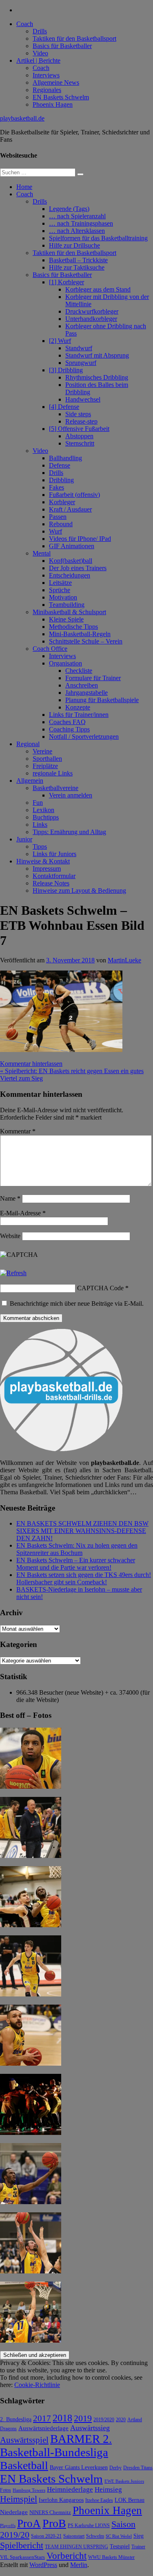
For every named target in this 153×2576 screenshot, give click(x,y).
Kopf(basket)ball (71, 561)
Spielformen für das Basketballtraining (98, 238)
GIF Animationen (72, 546)
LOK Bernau (130, 2500)
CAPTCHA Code (100, 1288)
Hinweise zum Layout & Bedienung (79, 891)
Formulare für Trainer (93, 678)
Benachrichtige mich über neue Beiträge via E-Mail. (77, 1303)
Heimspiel (19, 2499)
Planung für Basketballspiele (102, 700)
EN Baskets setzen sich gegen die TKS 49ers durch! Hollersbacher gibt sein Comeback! (84, 1578)
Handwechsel (83, 399)
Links (40, 825)
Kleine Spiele (66, 619)
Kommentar (18, 1131)
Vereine (42, 751)
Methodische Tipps (73, 627)
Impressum (47, 869)
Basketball (24, 2465)
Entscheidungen (70, 575)
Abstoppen (79, 436)
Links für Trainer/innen (79, 715)
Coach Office (50, 649)
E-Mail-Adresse (23, 1213)
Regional (28, 744)
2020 (121, 2420)
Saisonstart (74, 2536)
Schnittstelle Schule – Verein (86, 641)
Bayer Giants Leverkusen (79, 2467)
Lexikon (43, 810)
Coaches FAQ (67, 722)
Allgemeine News (56, 82)
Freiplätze (45, 766)
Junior (24, 839)
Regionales (47, 90)
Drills (40, 31)
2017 (42, 2418)
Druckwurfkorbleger (92, 311)
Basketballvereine (55, 788)
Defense (60, 465)
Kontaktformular (54, 876)
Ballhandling (65, 458)
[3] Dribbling (66, 370)
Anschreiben (82, 685)
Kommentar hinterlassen (31, 1064)
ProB (54, 2523)
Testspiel (120, 2546)
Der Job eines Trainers (78, 568)
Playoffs (8, 2526)
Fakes (57, 487)
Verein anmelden (71, 795)
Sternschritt (80, 443)
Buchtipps (46, 817)
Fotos (6, 2490)
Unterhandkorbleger (91, 319)
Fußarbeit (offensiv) (74, 495)
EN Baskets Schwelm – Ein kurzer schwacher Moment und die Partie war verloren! (76, 1564)
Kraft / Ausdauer (70, 509)
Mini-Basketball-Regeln (80, 634)
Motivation (63, 597)
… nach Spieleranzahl (77, 216)
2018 (62, 2418)
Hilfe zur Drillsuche (74, 245)
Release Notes (51, 883)
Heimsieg (108, 2489)
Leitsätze (60, 583)
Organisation (65, 663)
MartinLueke (124, 960)
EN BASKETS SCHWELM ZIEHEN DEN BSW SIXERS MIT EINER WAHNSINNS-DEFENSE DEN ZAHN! (82, 1531)
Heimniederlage (70, 2489)
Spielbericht (22, 2545)
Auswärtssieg (90, 2428)
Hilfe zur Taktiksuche (77, 267)
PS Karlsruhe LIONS (89, 2526)
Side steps (78, 414)
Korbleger (62, 502)
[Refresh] (13, 1273)
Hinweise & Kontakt (43, 861)
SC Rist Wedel (119, 2536)
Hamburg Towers (29, 2490)
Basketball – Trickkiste (78, 260)
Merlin (79, 2565)
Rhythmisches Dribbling (97, 377)
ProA (29, 2523)
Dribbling (61, 480)
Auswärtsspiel (24, 2440)
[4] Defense (64, 407)
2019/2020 (104, 2420)
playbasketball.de (22, 118)
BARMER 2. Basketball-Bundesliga (56, 2445)
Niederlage (14, 2512)
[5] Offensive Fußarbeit (79, 429)
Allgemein (30, 781)
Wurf (55, 531)
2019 (83, 2418)
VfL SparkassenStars (22, 2557)
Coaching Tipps (69, 729)
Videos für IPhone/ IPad (80, 539)
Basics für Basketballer (62, 46)
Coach (25, 24)
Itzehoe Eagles (99, 2500)
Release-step (81, 421)
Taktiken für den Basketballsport (74, 38)
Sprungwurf (81, 363)
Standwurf (79, 348)
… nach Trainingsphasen (81, 223)
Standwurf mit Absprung (97, 355)
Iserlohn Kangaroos (61, 2500)
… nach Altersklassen (77, 231)
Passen (58, 517)
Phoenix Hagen (53, 104)
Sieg (139, 2536)
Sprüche (60, 590)
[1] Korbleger (67, 282)
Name (10, 1198)
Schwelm (95, 2536)
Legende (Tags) (69, 209)
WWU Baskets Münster (111, 2557)
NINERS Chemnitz (50, 2512)
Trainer (138, 2547)
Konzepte (78, 707)
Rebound (61, 524)
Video (40, 53)
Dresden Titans (138, 2468)
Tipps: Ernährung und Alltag (69, 832)
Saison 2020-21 (46, 2536)
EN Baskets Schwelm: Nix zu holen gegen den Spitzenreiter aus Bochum (77, 1549)
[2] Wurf (60, 341)
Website (10, 1236)
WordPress (43, 2565)
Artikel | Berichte (38, 60)
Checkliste (79, 671)
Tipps (40, 847)
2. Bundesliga (16, 2419)
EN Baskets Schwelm (61, 97)
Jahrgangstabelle (86, 693)
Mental (42, 553)
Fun (38, 803)
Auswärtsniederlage (43, 2428)
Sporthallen (47, 759)
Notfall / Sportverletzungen (84, 737)
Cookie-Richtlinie (37, 2385)
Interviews (46, 75)
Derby (115, 2468)
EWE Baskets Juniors (124, 2481)
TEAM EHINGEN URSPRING (76, 2547)
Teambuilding (67, 605)
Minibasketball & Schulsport (69, 612)
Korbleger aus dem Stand (98, 289)
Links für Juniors (54, 854)
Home (24, 187)
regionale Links (53, 773)
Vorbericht (67, 2556)
